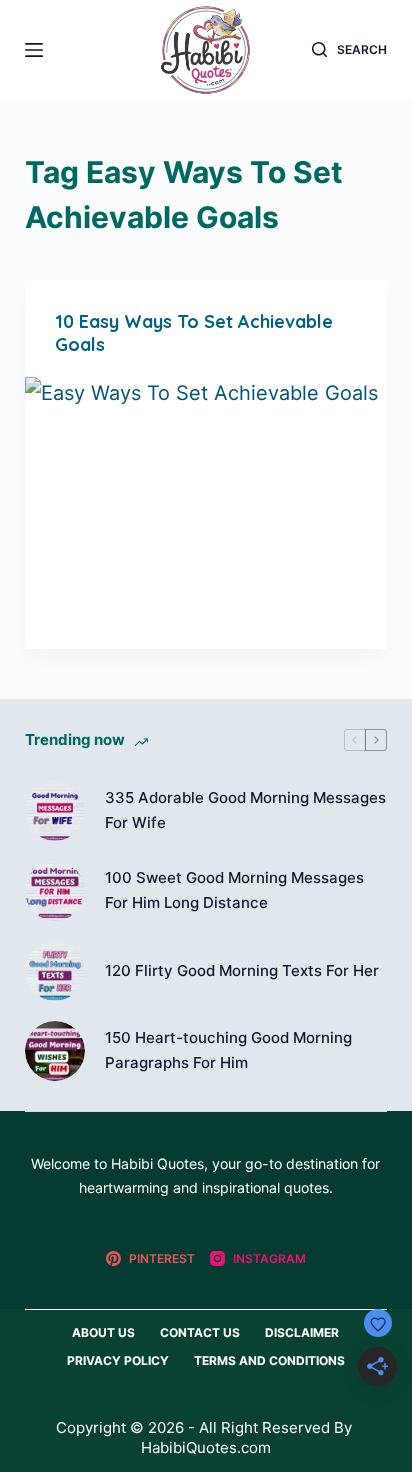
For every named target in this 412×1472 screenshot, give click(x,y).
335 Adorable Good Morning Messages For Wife (245, 810)
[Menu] (34, 50)
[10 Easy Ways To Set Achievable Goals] (206, 513)
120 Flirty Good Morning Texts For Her (242, 970)
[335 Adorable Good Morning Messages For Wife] (55, 811)
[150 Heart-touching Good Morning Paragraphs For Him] (55, 1051)
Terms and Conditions (269, 1360)
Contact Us (200, 1332)
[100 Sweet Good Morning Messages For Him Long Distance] (55, 891)
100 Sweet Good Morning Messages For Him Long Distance (234, 890)
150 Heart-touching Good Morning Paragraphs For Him (228, 1050)
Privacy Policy (118, 1360)
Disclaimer (302, 1332)
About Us (103, 1332)
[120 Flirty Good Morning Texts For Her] (55, 971)
